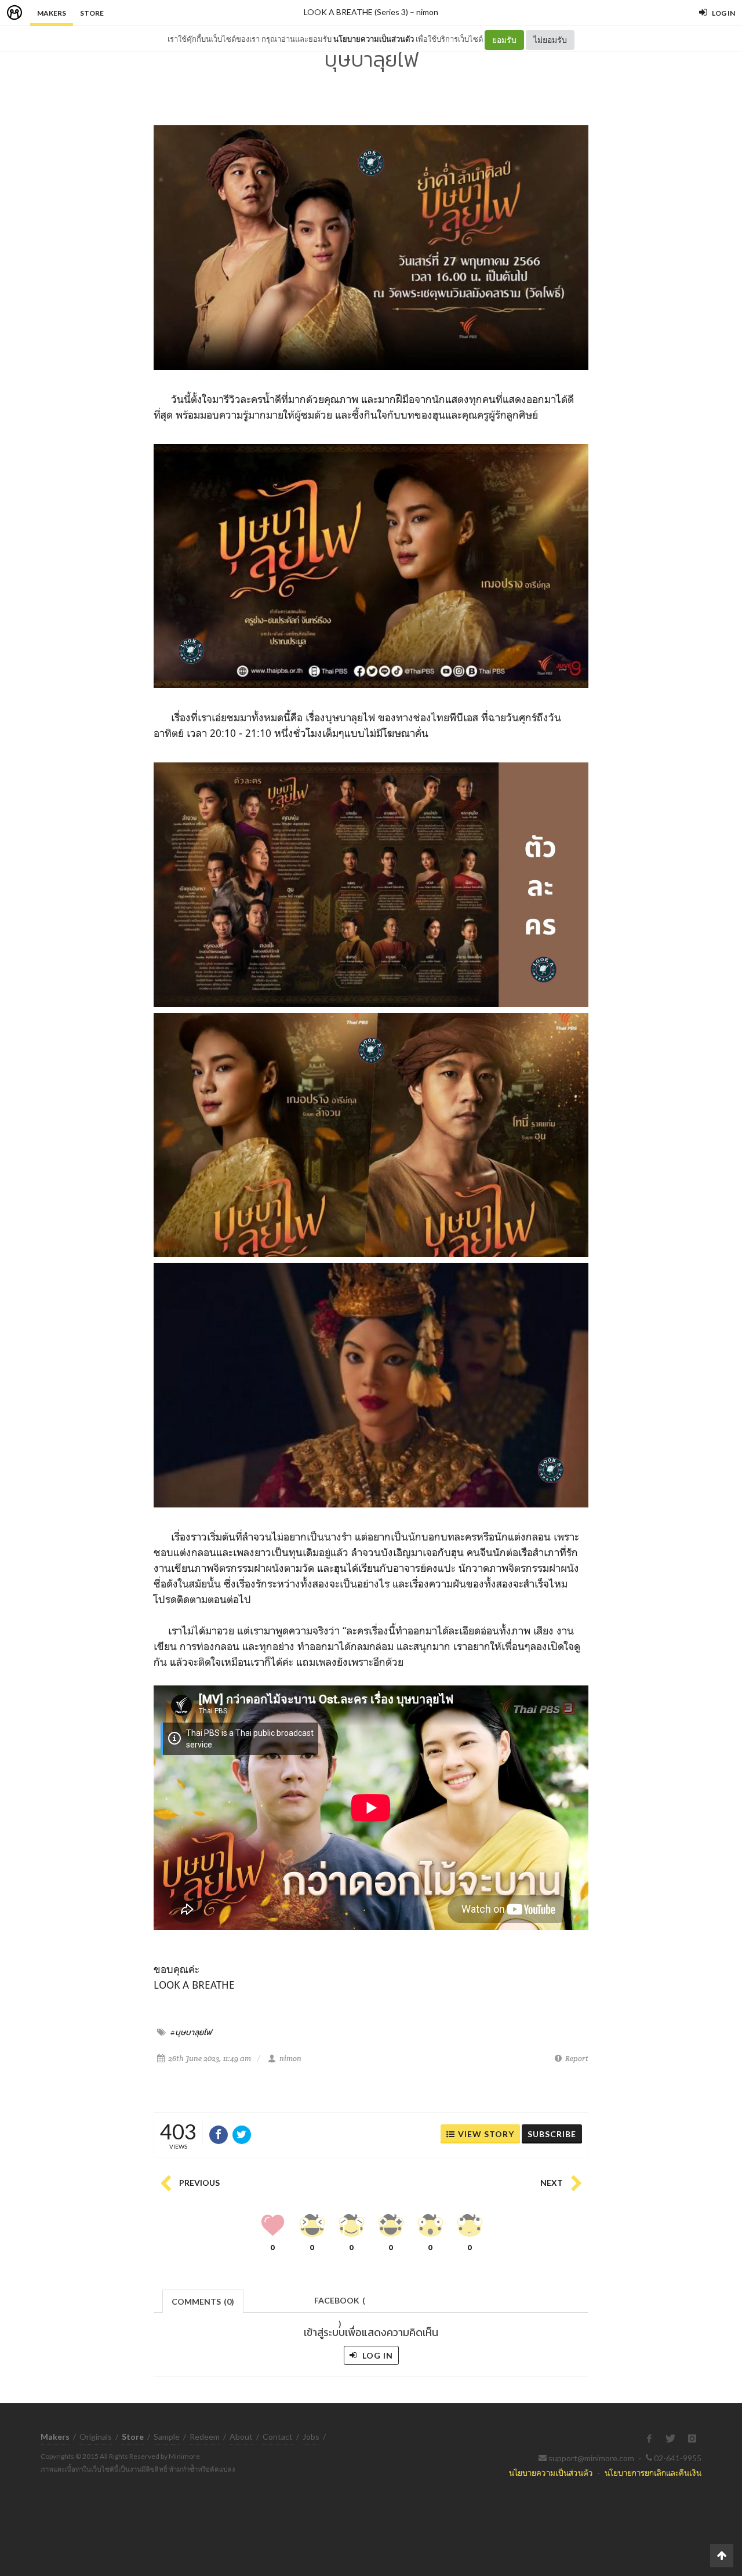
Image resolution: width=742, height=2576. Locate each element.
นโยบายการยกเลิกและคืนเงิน (653, 2473)
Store (92, 13)
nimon (427, 12)
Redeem (205, 2437)
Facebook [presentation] (340, 2304)
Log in (377, 2355)
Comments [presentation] (203, 2301)
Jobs (311, 2437)
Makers (52, 13)
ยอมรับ (504, 40)
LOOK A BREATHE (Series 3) (356, 12)
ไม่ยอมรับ (550, 40)
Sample (167, 2437)
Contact (278, 2437)
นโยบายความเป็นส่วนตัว (374, 39)
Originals (96, 2437)
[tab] (203, 2300)
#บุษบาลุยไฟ (191, 2032)
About (241, 2437)
